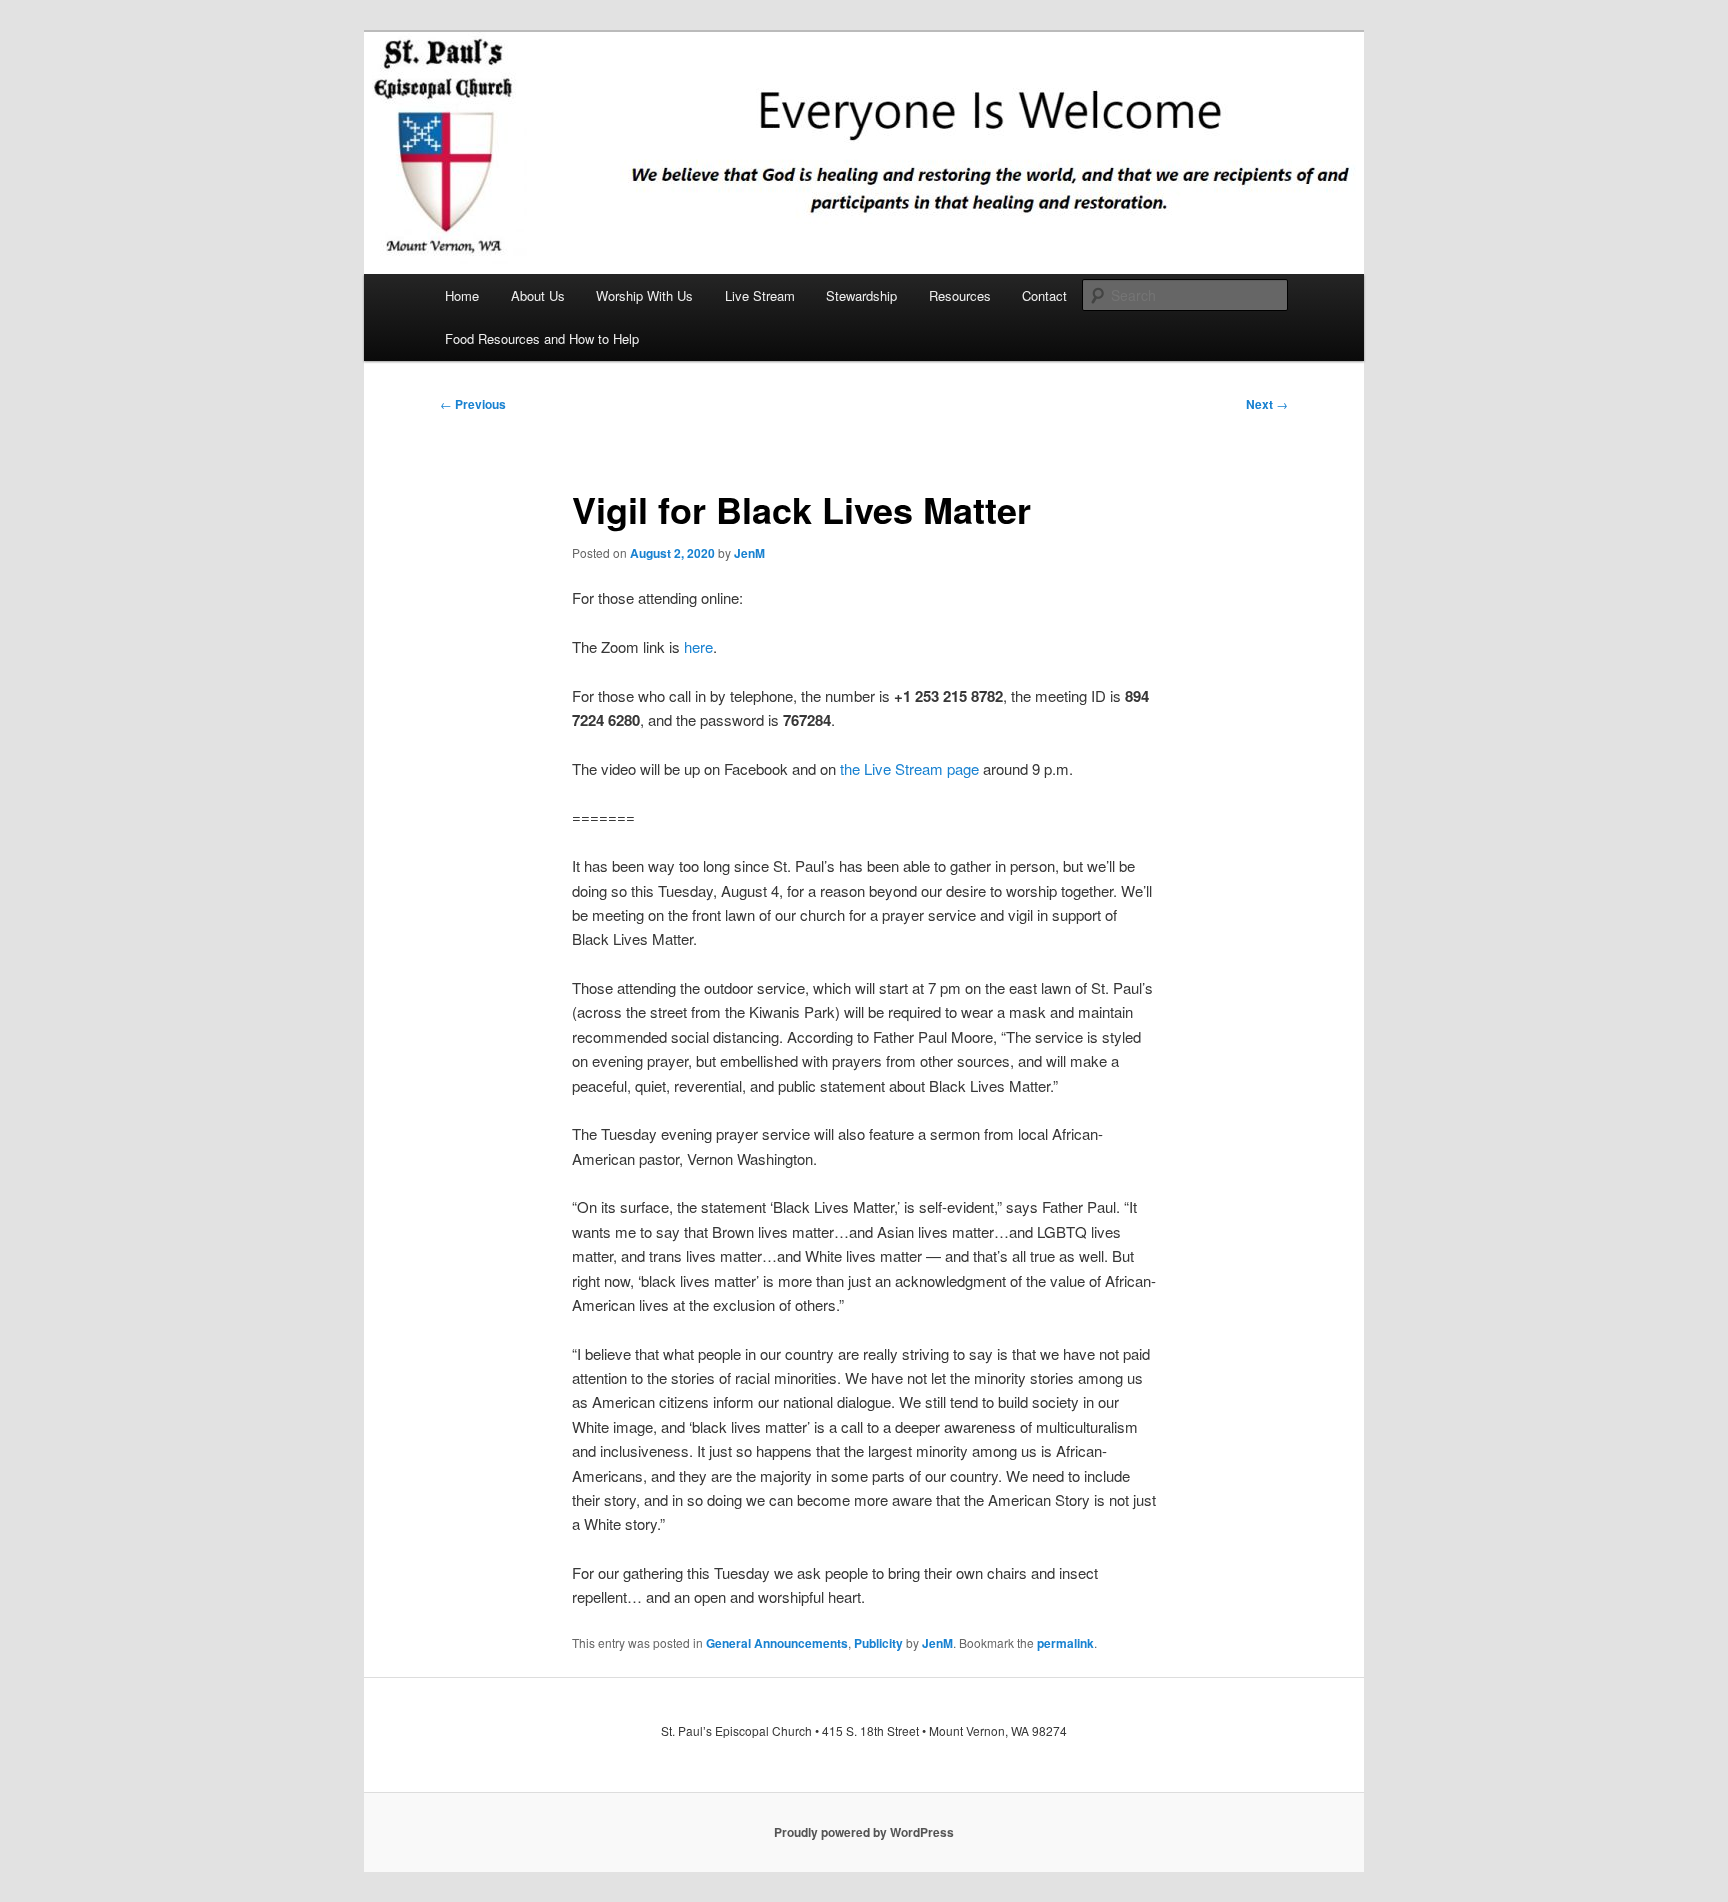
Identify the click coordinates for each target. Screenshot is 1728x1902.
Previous (473, 404)
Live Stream (760, 295)
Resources (960, 295)
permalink (1065, 1643)
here (698, 646)
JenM (749, 553)
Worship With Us (644, 295)
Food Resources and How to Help (542, 338)
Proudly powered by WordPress (864, 1832)
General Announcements (777, 1643)
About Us (538, 295)
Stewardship (861, 295)
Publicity (878, 1643)
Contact (1044, 295)
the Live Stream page (909, 768)
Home (462, 295)
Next (1267, 404)
